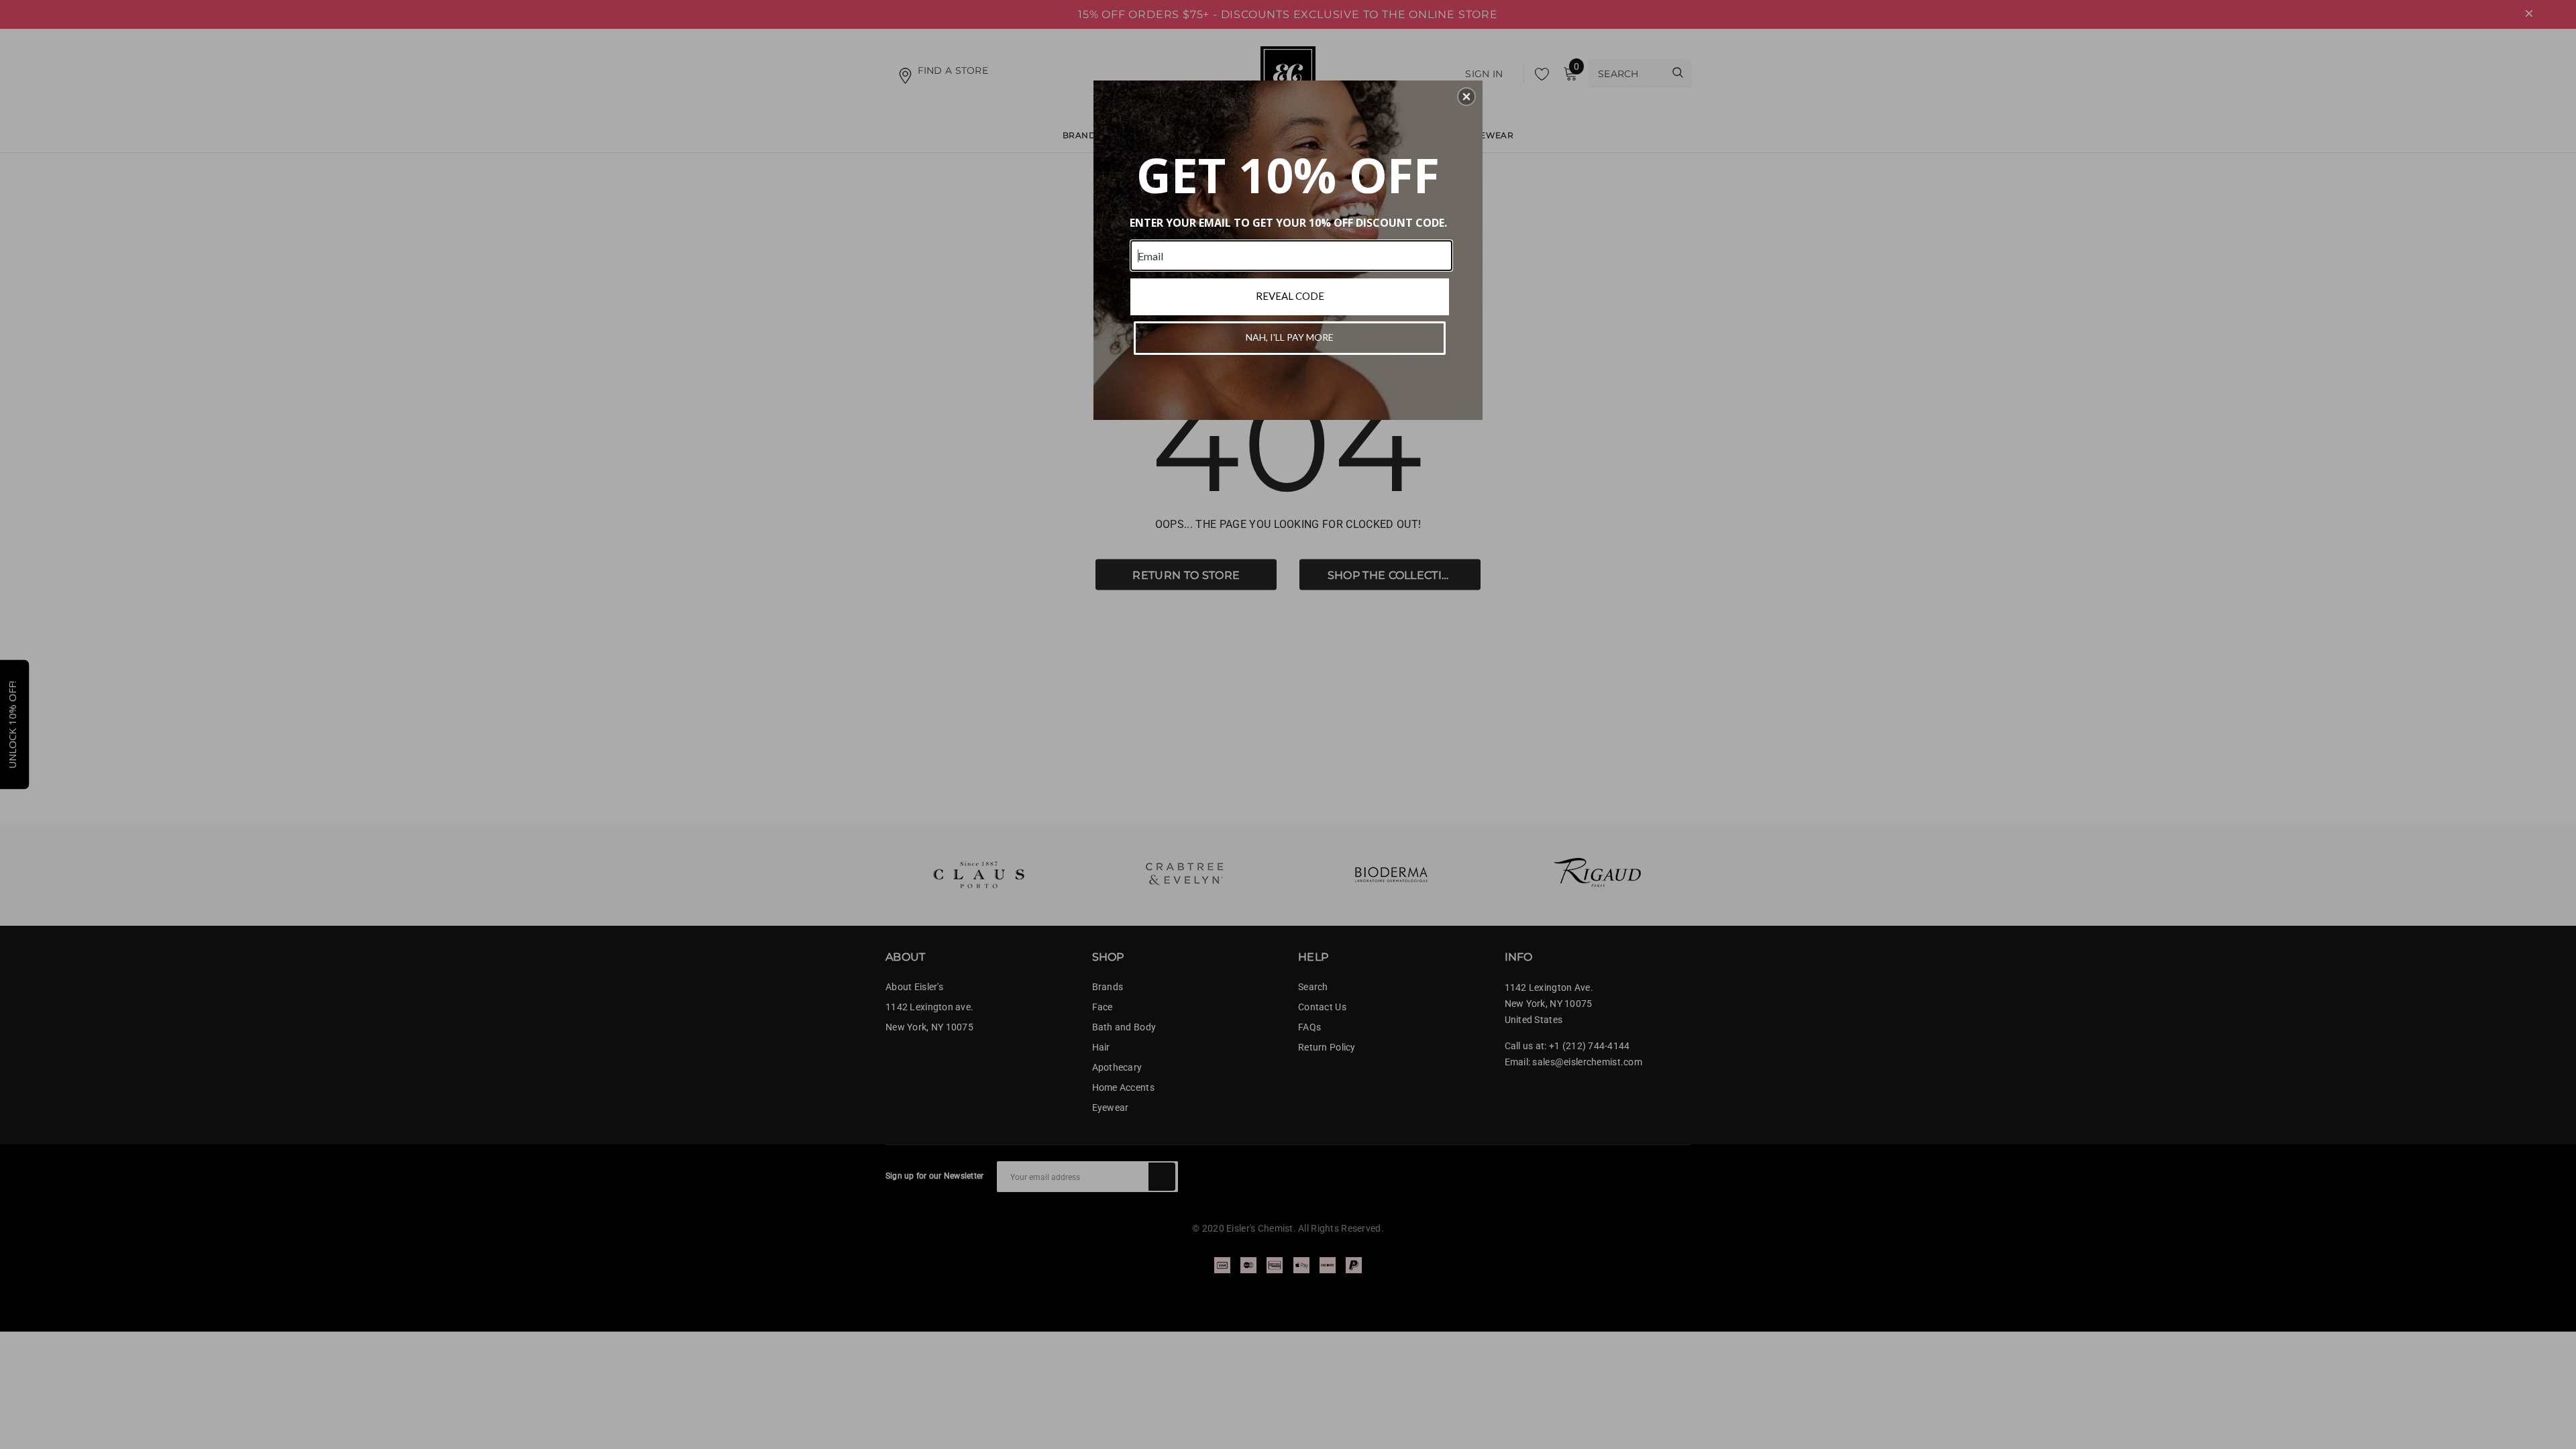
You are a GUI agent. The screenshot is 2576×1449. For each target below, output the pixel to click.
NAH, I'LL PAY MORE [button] (1290, 337)
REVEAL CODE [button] (1290, 296)
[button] (1466, 97)
